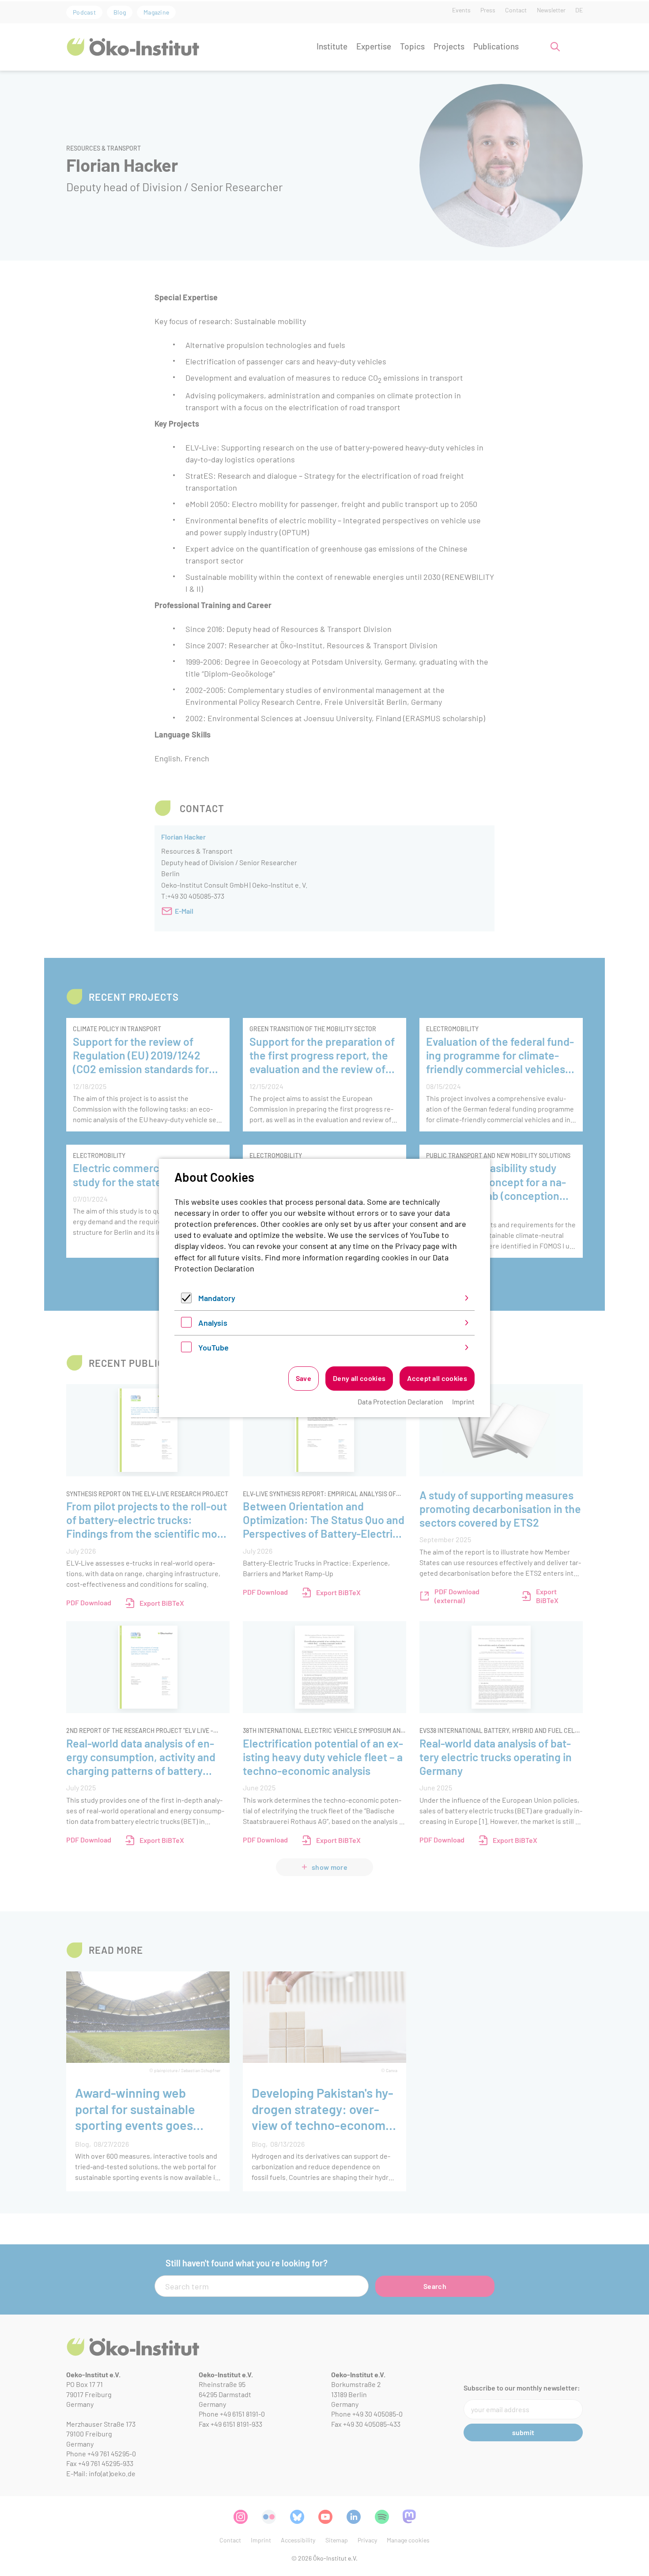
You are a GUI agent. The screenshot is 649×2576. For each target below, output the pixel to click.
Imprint (463, 1401)
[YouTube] (186, 1349)
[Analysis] (186, 1324)
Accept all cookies (437, 1378)
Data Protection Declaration (400, 1401)
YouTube (213, 1347)
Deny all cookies (359, 1378)
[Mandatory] (186, 1300)
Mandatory (217, 1298)
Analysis (213, 1323)
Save (304, 1378)
